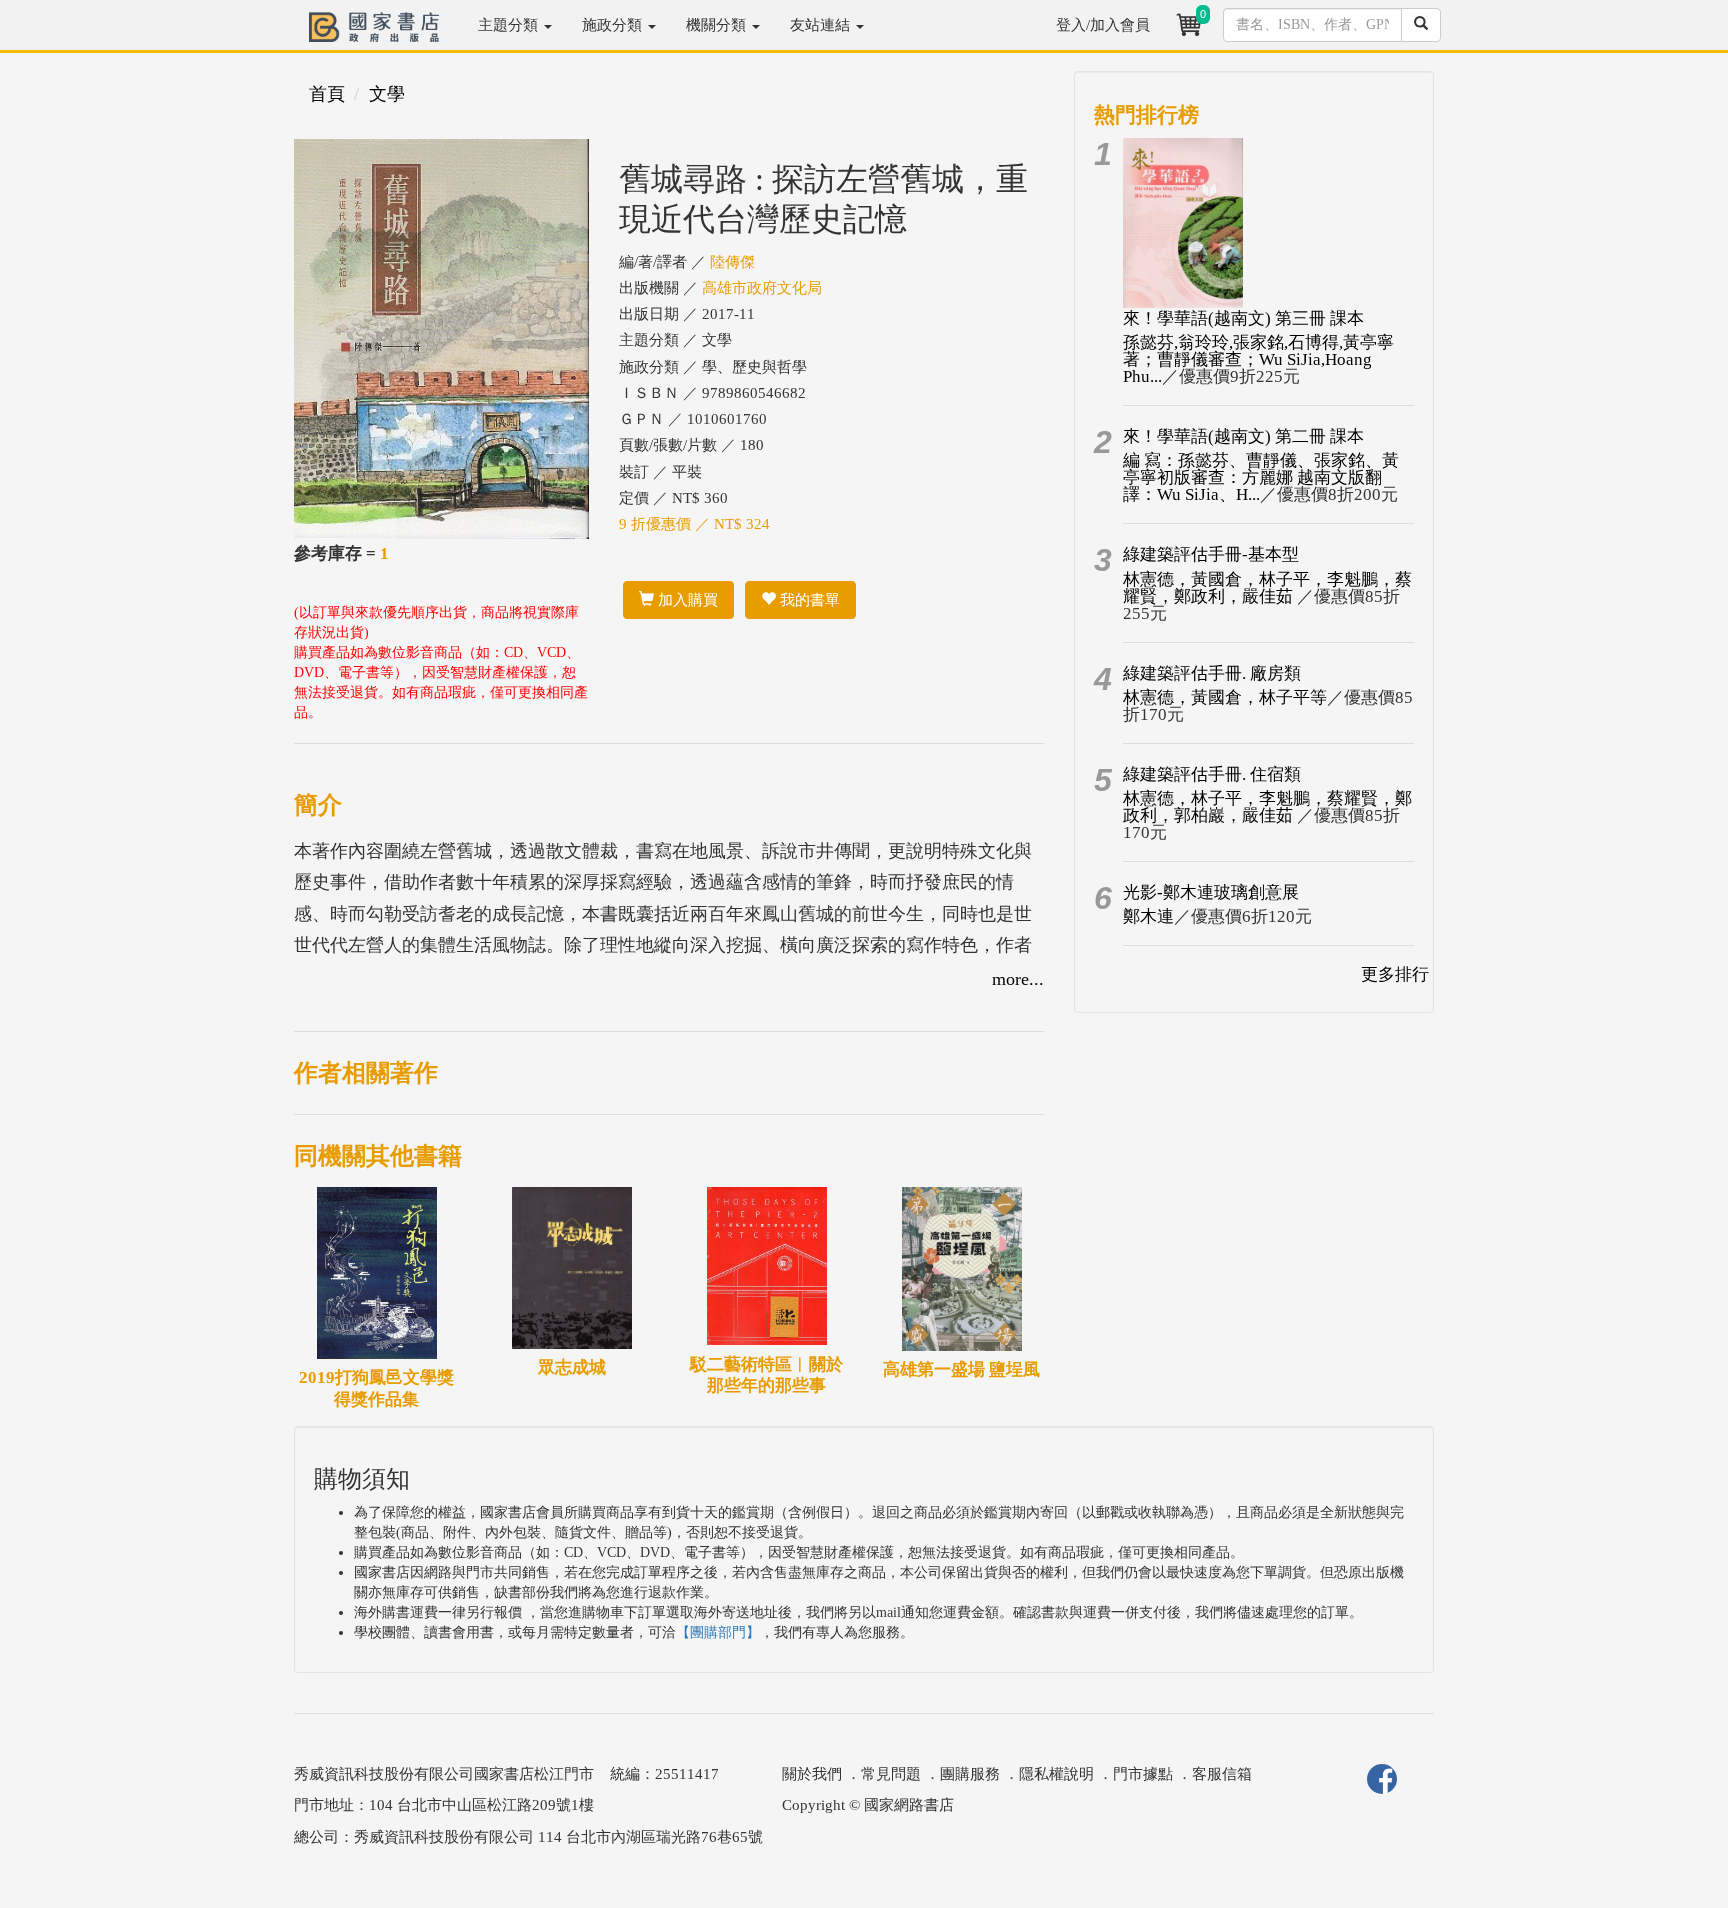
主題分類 (510, 25)
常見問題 (891, 1774)
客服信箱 (1222, 1774)
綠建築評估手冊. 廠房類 (1212, 673)
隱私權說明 (1056, 1774)
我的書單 (808, 600)
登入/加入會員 (1103, 25)
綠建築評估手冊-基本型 (1211, 554)
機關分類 (718, 25)
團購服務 (970, 1774)
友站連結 (822, 25)
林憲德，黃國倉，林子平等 (1225, 697)
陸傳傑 (732, 262)
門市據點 (1143, 1774)
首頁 (327, 94)
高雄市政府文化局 (762, 288)
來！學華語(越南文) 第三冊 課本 (1243, 318)
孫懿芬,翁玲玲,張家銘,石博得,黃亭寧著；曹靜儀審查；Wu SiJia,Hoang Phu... (1258, 359)
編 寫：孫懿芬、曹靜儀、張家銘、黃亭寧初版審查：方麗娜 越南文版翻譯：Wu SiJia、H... (1261, 477)
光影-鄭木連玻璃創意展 (1211, 892)
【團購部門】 (718, 1632)
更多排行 (1395, 974)
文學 (387, 94)
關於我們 (812, 1774)
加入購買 (686, 600)
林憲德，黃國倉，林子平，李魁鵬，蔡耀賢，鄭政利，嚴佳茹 (1267, 588)
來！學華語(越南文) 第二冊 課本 (1243, 436)
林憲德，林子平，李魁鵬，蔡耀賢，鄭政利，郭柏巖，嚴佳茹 (1267, 807)
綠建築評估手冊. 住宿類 (1212, 774)
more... (1018, 979)
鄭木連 (1148, 916)
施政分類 (614, 25)
